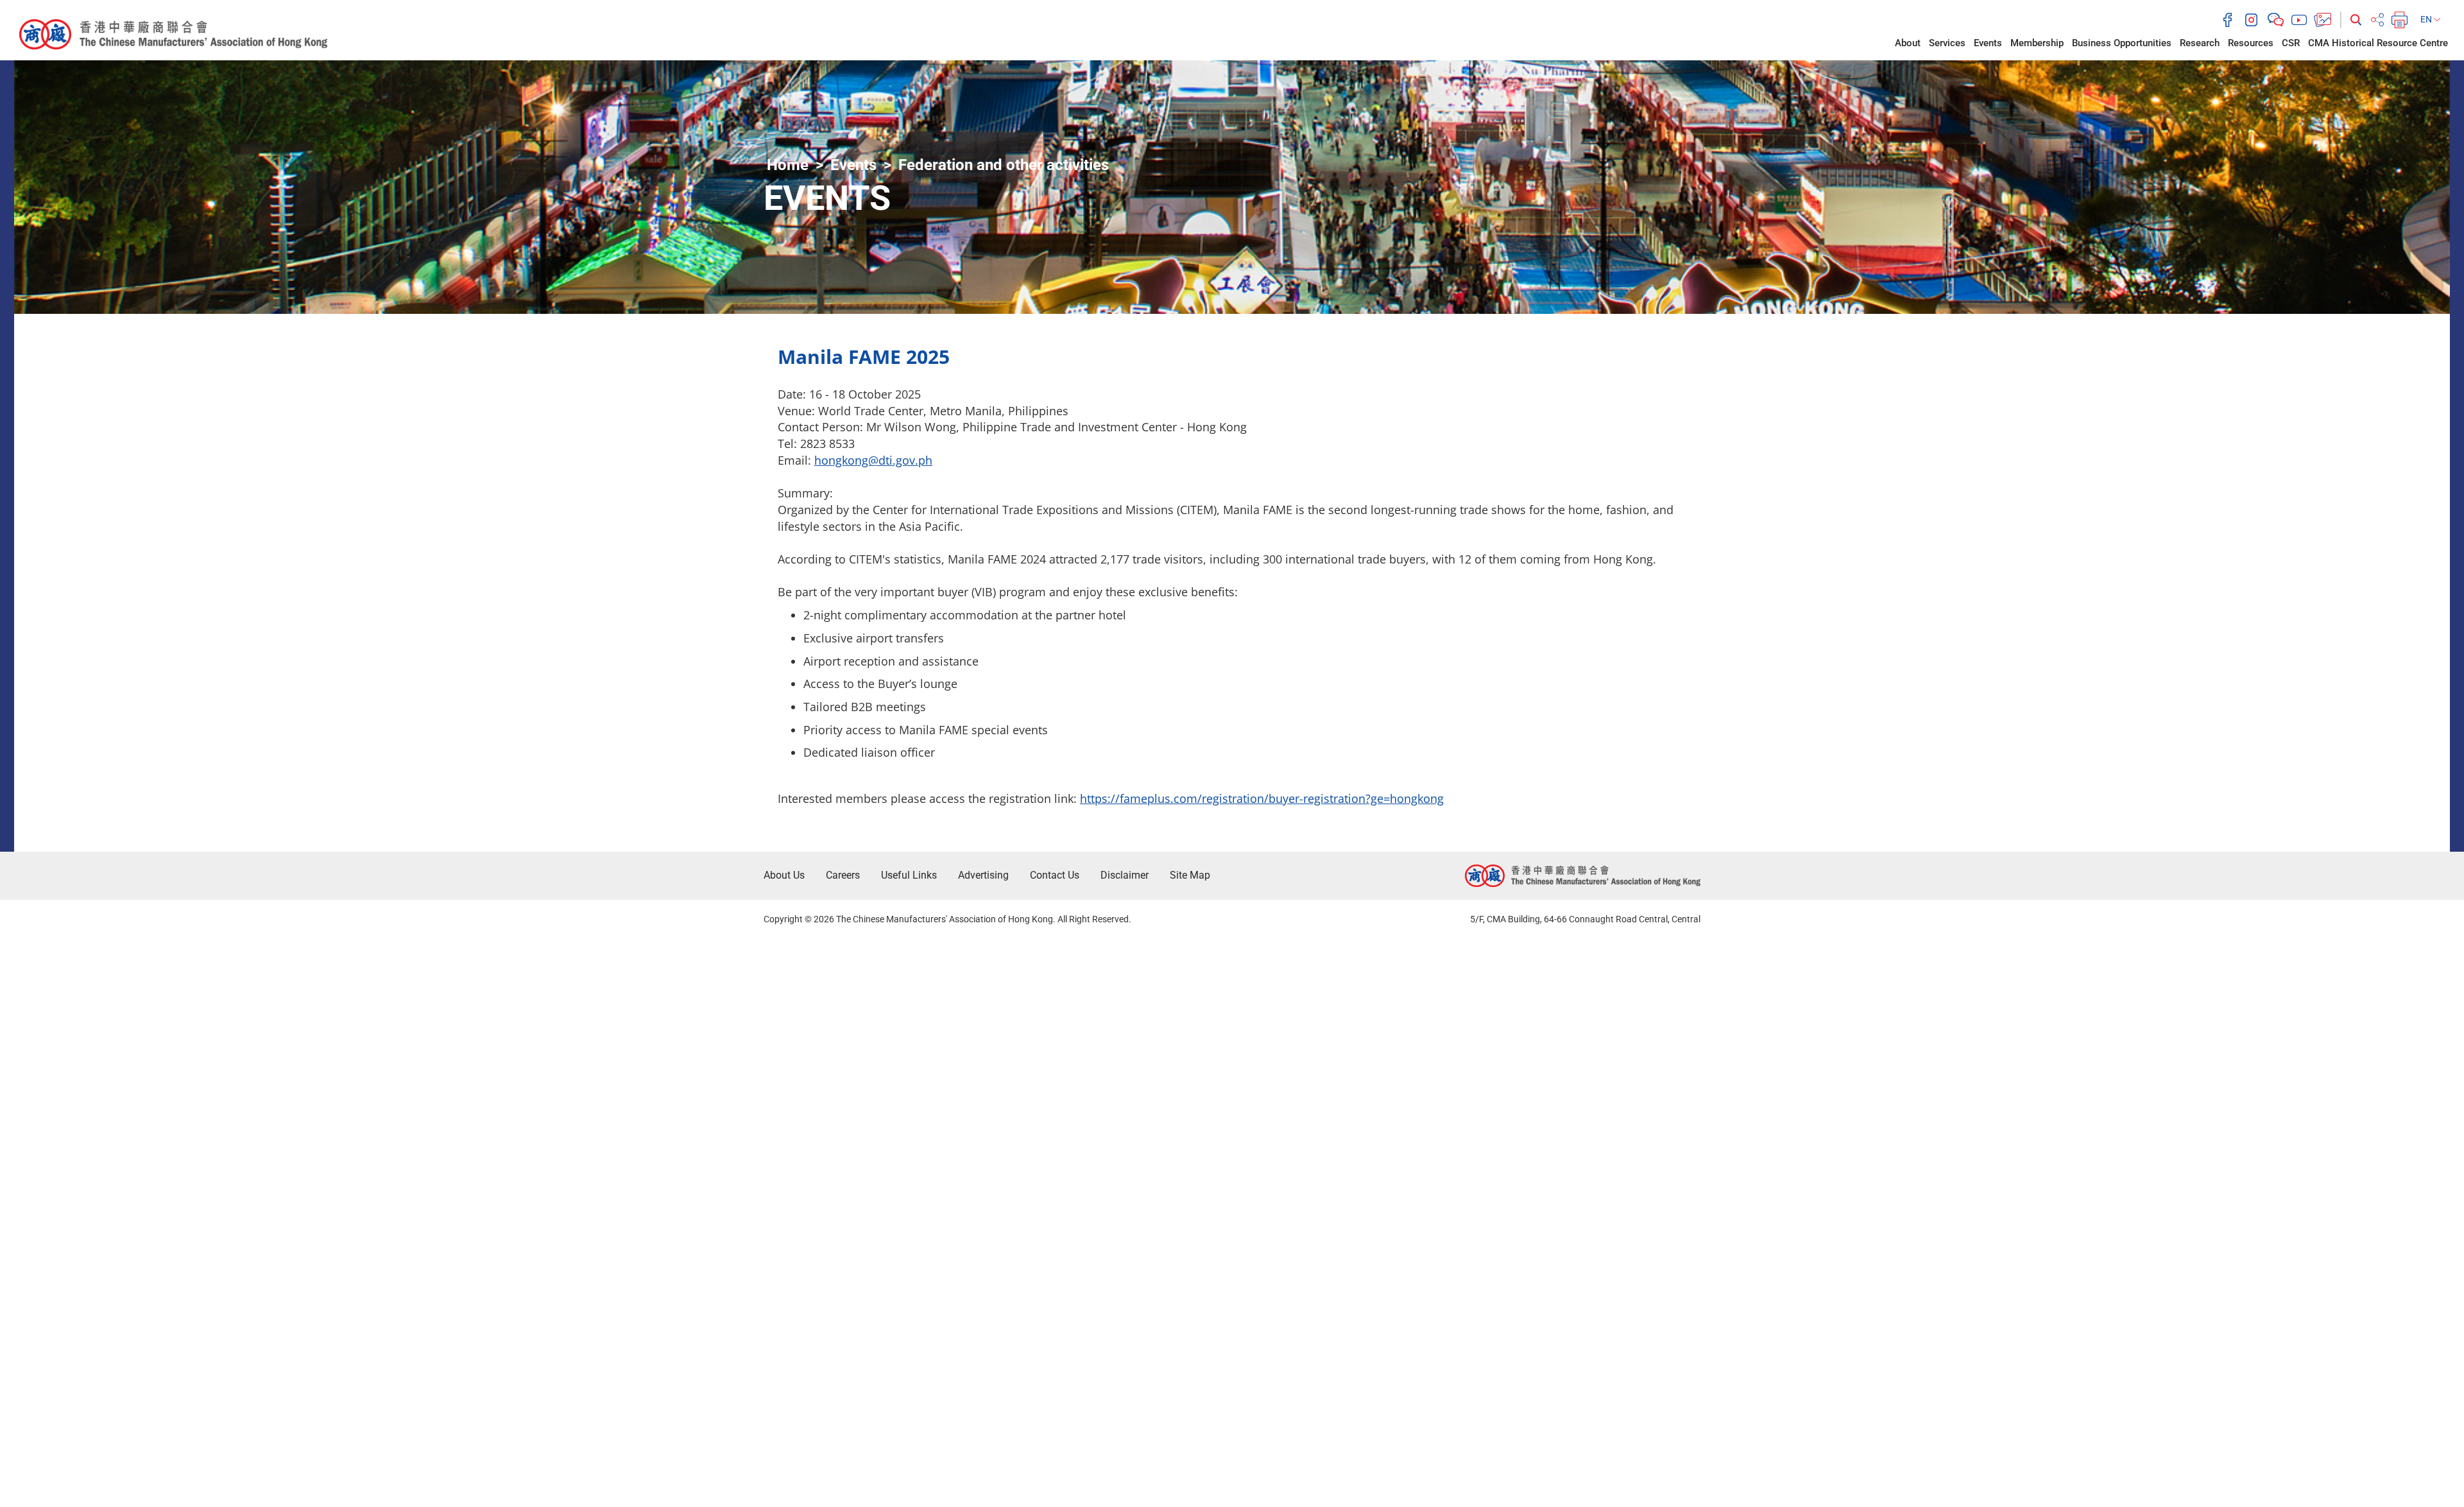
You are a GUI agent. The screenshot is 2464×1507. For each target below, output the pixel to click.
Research (2200, 43)
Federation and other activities (1004, 165)
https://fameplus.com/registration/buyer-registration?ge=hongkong (1262, 798)
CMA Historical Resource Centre (2378, 43)
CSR (2291, 43)
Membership (2037, 43)
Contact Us (1055, 875)
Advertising (983, 875)
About (1908, 43)
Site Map (1190, 875)
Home (788, 165)
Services (1947, 43)
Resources (2251, 43)
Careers (843, 875)
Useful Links (909, 875)
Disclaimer (1125, 875)
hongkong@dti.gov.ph (873, 460)
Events (1988, 43)
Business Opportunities (2122, 43)
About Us (784, 875)
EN (2427, 19)
